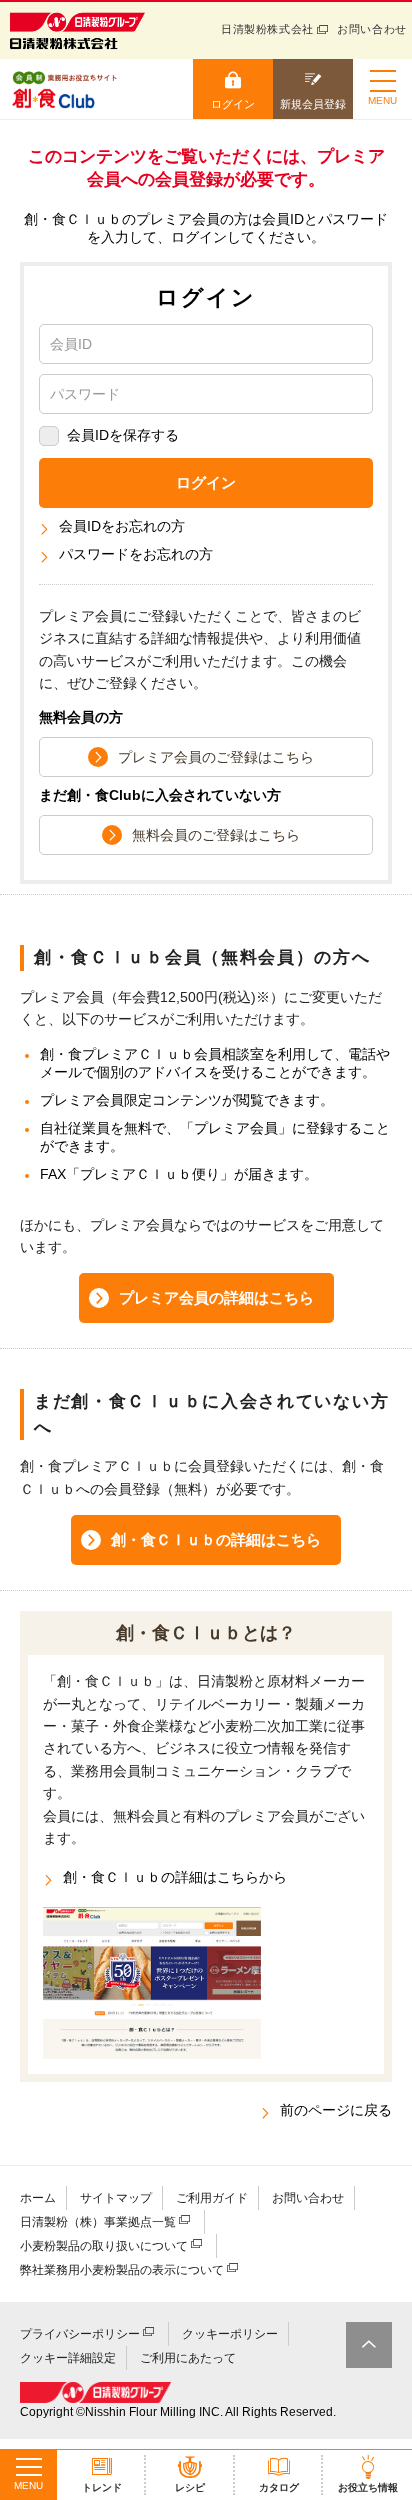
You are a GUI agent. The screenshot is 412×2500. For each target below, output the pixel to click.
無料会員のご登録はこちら (216, 835)
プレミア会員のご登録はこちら (216, 757)
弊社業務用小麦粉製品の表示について (122, 2270)
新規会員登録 (313, 104)
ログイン (233, 104)
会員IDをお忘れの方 (122, 526)
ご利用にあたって (188, 2358)
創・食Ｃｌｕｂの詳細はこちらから (175, 1877)
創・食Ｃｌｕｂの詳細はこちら (216, 1539)
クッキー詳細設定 (68, 2358)
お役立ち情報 (368, 2487)
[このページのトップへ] (369, 2345)
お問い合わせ (372, 29)
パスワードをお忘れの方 (136, 554)
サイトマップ (116, 2198)
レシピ (190, 2487)
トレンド (102, 2487)
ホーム (38, 2198)
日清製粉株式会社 (267, 29)
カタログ (279, 2487)
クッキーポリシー (230, 2334)
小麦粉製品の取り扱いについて (104, 2246)
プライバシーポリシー (80, 2334)
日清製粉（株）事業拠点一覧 (98, 2222)
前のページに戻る (336, 2110)
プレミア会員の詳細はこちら (216, 1297)
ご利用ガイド (212, 2198)
